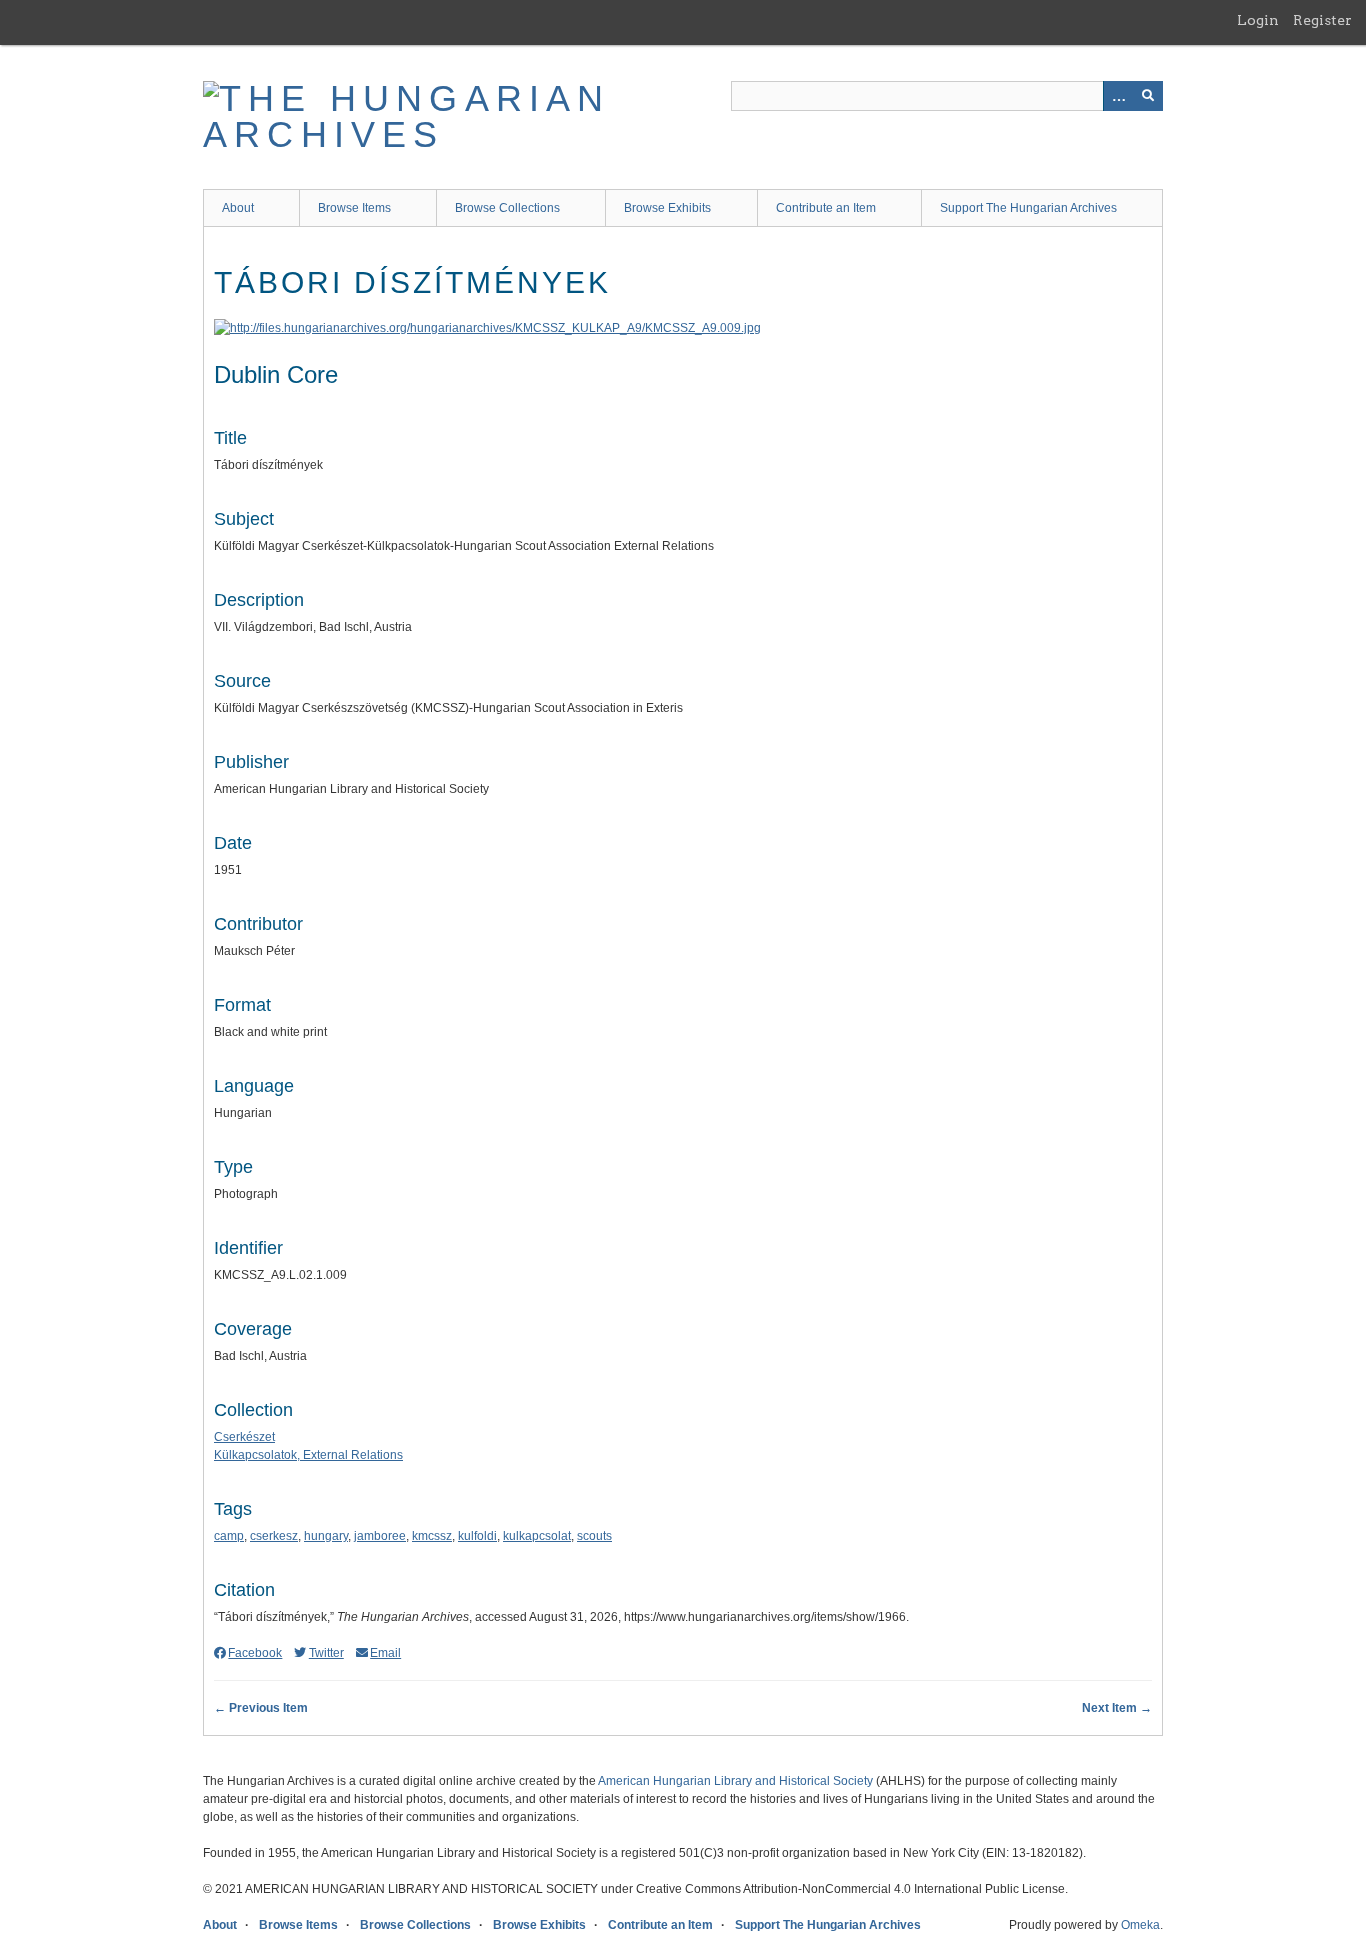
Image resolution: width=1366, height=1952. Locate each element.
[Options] (1118, 96)
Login (1258, 20)
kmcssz (432, 1536)
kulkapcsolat (537, 1536)
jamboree (380, 1536)
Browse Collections (507, 208)
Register (1322, 20)
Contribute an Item (826, 208)
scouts (594, 1536)
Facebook (255, 1653)
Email (385, 1653)
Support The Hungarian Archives (1028, 208)
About (238, 208)
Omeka (1140, 1925)
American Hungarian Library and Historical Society (735, 1781)
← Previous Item (261, 1708)
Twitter (326, 1653)
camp (229, 1536)
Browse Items (354, 208)
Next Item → (1117, 1708)
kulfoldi (477, 1536)
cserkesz (274, 1536)
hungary (326, 1536)
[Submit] (1148, 96)
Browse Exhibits (667, 208)
